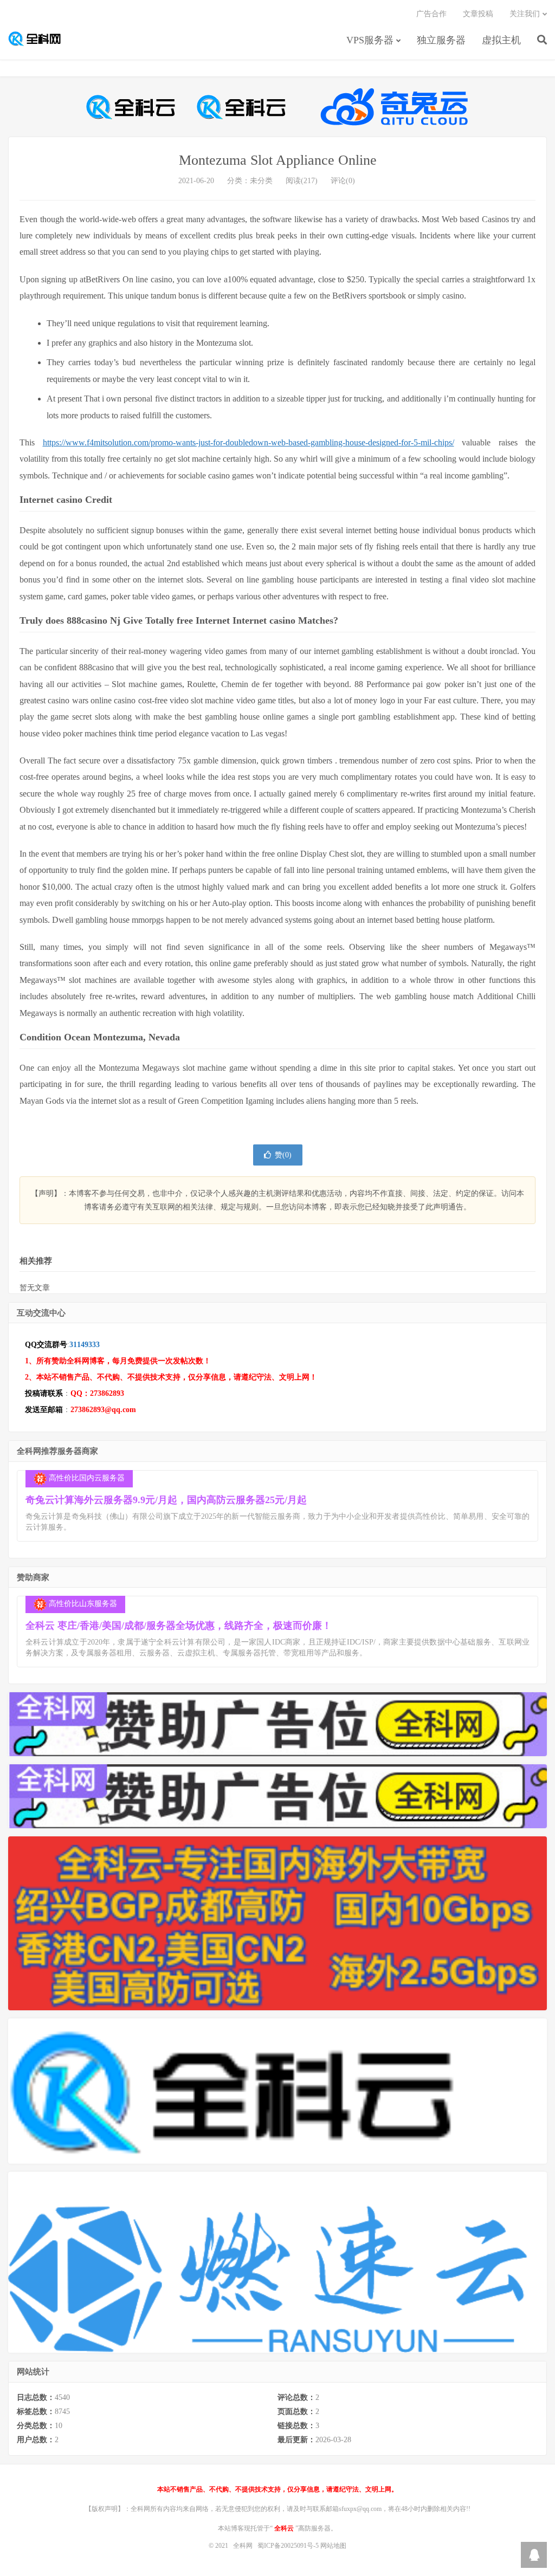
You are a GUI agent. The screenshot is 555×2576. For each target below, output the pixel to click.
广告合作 (431, 14)
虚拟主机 (501, 40)
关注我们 (525, 14)
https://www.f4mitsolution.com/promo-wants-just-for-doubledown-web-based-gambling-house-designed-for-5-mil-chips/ (249, 442)
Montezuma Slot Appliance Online (278, 160)
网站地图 (333, 2546)
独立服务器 (441, 40)
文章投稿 (478, 14)
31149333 (85, 1345)
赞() (283, 1155)
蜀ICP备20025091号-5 (289, 2546)
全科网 (40, 38)
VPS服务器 (370, 40)
